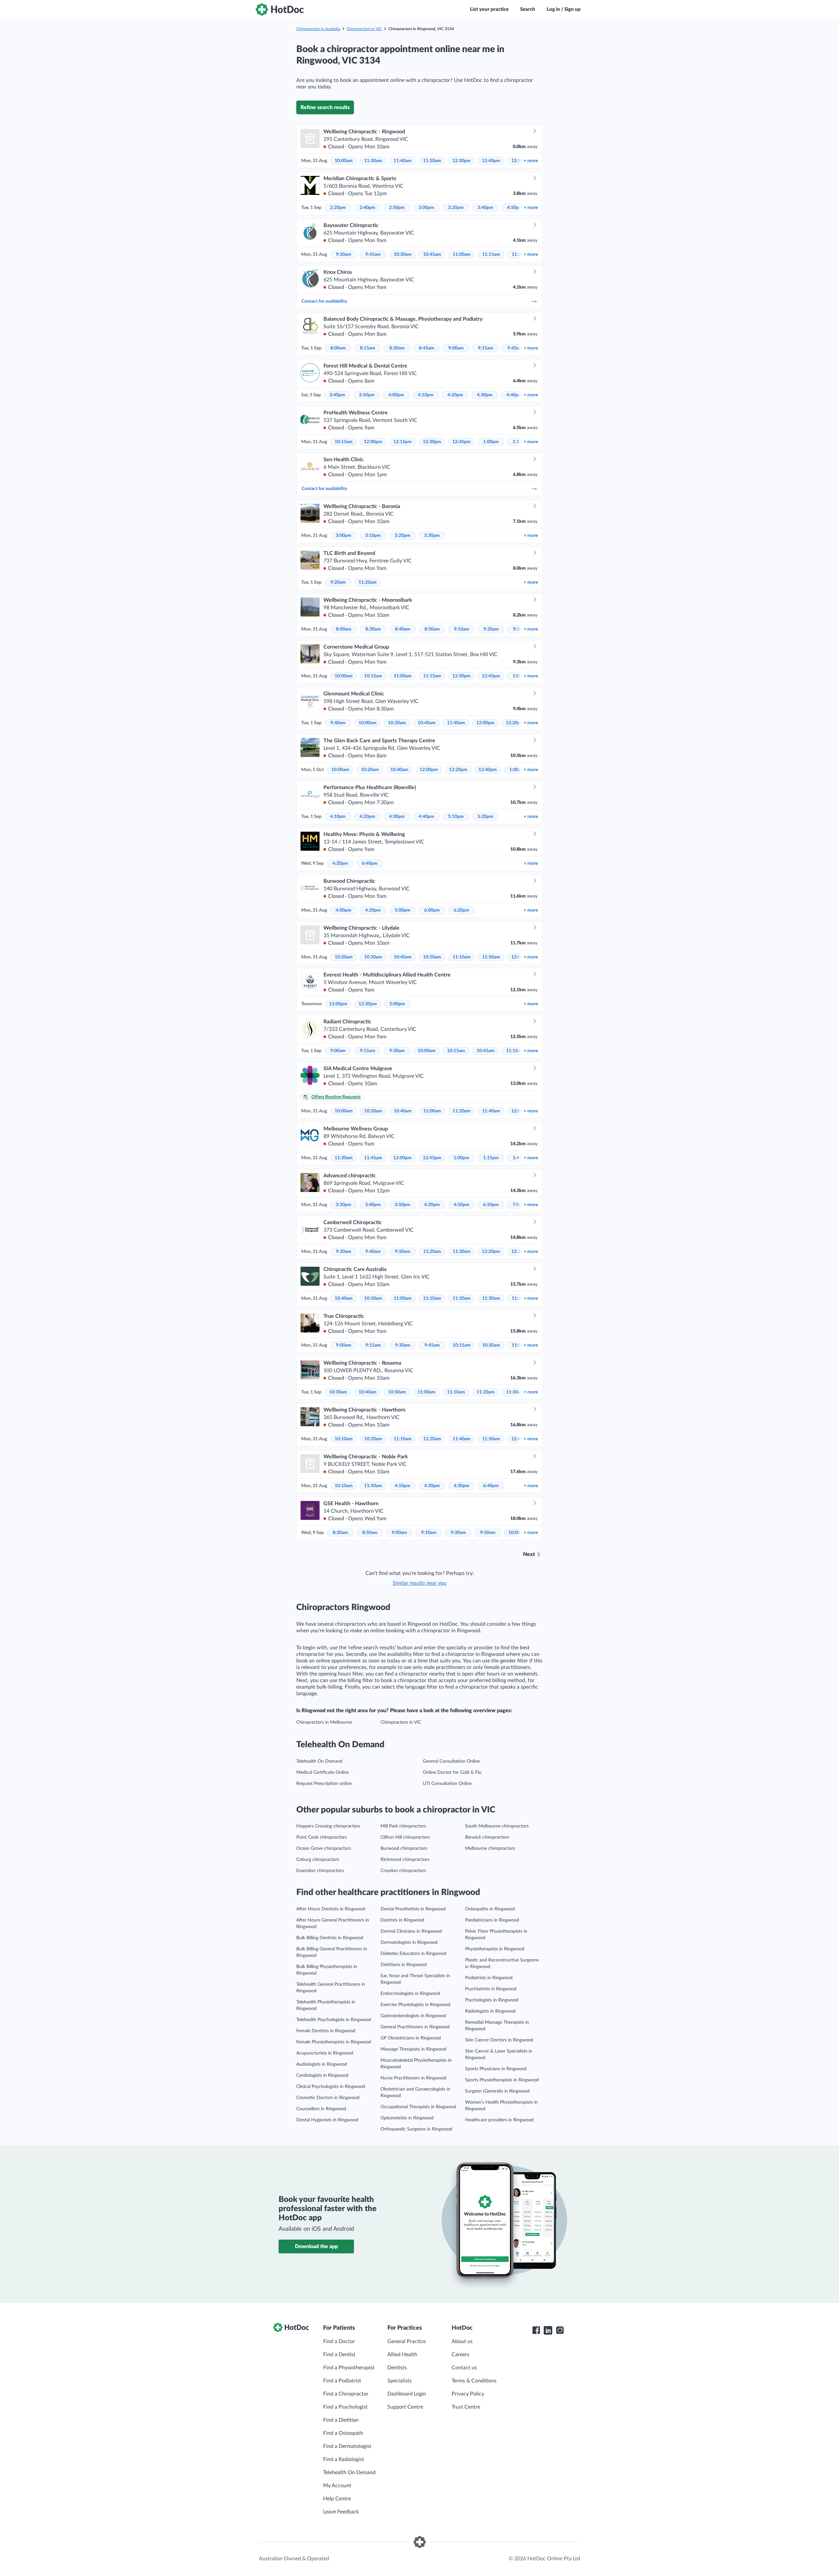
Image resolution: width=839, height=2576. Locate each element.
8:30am (397, 348)
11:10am (462, 957)
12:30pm (461, 161)
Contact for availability (324, 301)
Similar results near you (419, 1583)
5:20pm (485, 817)
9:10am (462, 629)
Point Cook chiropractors (322, 1837)
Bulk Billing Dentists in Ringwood (330, 1938)
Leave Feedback (341, 2512)
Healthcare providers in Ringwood (499, 2120)
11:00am (462, 255)
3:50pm (367, 395)
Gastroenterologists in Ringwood (413, 2016)
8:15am (368, 348)
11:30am (373, 161)
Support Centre (405, 2407)
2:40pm (367, 208)
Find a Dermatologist (347, 2446)
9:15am (486, 348)
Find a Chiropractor (346, 2394)
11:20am (368, 582)
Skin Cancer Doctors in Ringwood (499, 2040)
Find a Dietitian (341, 2420)
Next (529, 1554)
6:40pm (370, 863)
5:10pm (456, 817)
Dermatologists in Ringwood (409, 1942)
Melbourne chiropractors (490, 1848)
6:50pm (491, 1205)
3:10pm (373, 536)
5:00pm (402, 910)
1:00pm (491, 442)
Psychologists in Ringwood (492, 2000)
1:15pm (491, 1158)
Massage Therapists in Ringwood (413, 2049)
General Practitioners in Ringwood (415, 2027)
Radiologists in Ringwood (490, 2011)
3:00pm (426, 208)
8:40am (403, 629)
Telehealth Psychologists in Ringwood (334, 2020)
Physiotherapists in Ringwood (495, 1949)
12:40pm (491, 161)
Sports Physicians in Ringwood (496, 2069)
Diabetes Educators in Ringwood (413, 1954)
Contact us (464, 2368)
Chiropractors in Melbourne (324, 1722)
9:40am (338, 723)
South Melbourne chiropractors (497, 1826)
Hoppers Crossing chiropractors (328, 1826)
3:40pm (485, 208)
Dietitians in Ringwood (404, 1965)
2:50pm (397, 208)
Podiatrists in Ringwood (489, 1978)
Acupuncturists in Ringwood (325, 2053)
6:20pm (461, 910)
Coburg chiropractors (318, 1860)
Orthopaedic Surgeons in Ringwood (416, 2129)
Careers (460, 2355)
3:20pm (456, 208)
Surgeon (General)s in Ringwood (497, 2091)
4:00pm (396, 395)
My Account (337, 2486)
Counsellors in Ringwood (321, 2109)
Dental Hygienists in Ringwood (327, 2120)
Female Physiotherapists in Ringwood (334, 2042)
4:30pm (485, 395)
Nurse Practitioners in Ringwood (413, 2078)
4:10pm (426, 395)
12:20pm (515, 723)
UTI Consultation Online (447, 1784)
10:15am (344, 442)
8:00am (338, 348)
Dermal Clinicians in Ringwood (411, 1931)
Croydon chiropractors (403, 1871)
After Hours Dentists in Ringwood (331, 1909)
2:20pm (338, 208)
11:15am (491, 255)
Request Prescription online (324, 1784)
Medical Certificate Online (322, 1772)
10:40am (427, 723)
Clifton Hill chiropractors (405, 1837)
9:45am (373, 255)
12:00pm (373, 442)
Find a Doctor (339, 2341)
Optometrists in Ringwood (407, 2118)
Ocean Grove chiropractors (324, 1848)
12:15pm (402, 442)
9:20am (338, 582)
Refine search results (325, 107)
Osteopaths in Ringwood (490, 1909)
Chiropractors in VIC (364, 29)
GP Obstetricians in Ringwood (411, 2038)
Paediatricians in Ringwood (492, 1920)
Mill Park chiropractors (403, 1826)
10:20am (397, 723)
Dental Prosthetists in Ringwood (413, 1909)
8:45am (427, 348)
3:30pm (432, 536)
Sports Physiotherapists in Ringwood (502, 2080)
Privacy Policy (468, 2394)
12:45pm (461, 442)
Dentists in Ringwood (402, 1920)
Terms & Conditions (474, 2381)
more (531, 161)
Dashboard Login (407, 2394)
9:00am (456, 348)
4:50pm (515, 208)
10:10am (344, 1439)
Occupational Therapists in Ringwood (418, 2107)
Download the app (316, 2246)
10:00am (344, 161)
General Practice (407, 2341)
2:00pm (397, 1004)
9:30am (344, 255)
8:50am (432, 629)
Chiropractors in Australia (318, 29)
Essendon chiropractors (320, 1871)
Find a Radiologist (344, 2459)
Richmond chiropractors (405, 1860)
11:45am (373, 1158)
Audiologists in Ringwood (322, 2064)
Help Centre (337, 2499)
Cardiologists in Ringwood (322, 2075)
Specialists (400, 2381)
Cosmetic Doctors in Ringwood (328, 2098)
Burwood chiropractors (404, 1848)
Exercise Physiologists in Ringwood (415, 2005)
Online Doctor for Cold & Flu (452, 1772)
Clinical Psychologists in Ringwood (331, 2087)
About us (462, 2341)
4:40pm (514, 395)
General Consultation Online (451, 1761)
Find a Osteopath (343, 2433)
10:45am (432, 255)
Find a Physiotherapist (349, 2368)
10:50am (432, 957)
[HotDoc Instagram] (560, 2330)
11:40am (403, 161)
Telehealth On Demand (319, 1761)
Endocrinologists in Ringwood (410, 1994)
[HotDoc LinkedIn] (548, 2330)
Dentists (397, 2368)
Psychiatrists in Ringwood (491, 1989)
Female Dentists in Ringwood (326, 2031)
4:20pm (455, 395)
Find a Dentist (339, 2355)
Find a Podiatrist (342, 2381)
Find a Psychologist (345, 2407)
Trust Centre (466, 2407)
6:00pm (432, 910)
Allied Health (402, 2355)
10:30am (403, 255)
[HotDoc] (280, 9)
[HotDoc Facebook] (536, 2330)
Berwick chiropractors (487, 1837)
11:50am (432, 161)
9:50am (403, 1252)
